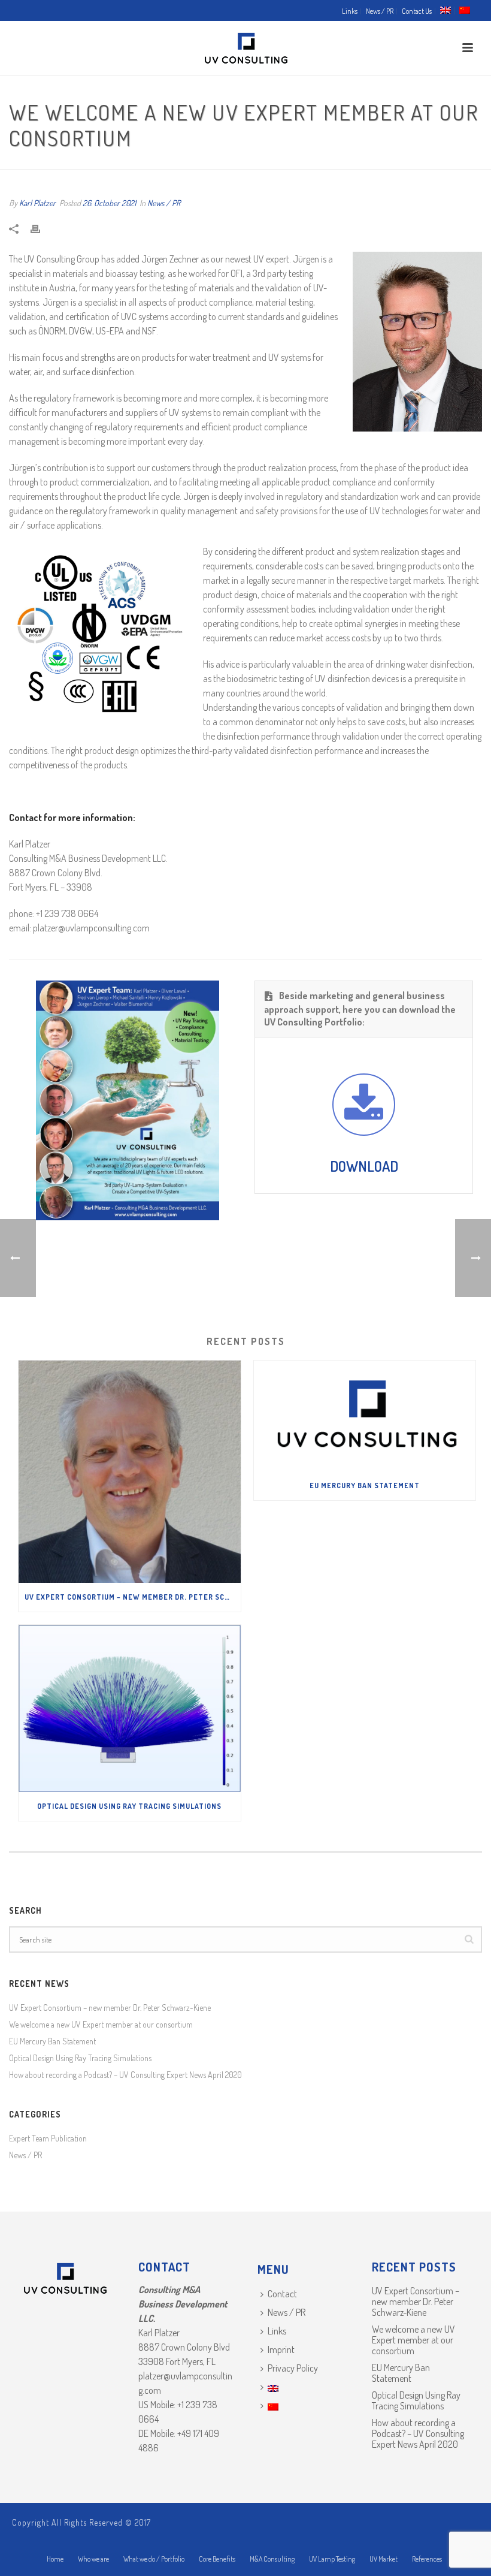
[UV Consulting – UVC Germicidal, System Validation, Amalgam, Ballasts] (246, 48)
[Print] (41, 227)
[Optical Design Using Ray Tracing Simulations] (130, 1708)
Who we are (93, 2559)
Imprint (281, 2349)
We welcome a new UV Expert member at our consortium (101, 2024)
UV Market (384, 2559)
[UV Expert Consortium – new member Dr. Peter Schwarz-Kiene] (130, 1472)
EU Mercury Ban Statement (365, 1485)
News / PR (164, 203)
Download (364, 1166)
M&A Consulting (272, 2559)
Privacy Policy (293, 2368)
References (427, 2559)
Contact (282, 2294)
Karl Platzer (37, 203)
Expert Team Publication (48, 2138)
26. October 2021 (109, 203)
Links (277, 2331)
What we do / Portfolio (154, 2559)
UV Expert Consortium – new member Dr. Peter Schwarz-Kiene (133, 1597)
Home (55, 2559)
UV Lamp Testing (332, 2559)
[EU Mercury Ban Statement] (365, 1416)
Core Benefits (217, 2559)
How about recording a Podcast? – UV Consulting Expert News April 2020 (125, 2075)
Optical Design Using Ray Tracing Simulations (129, 1806)
